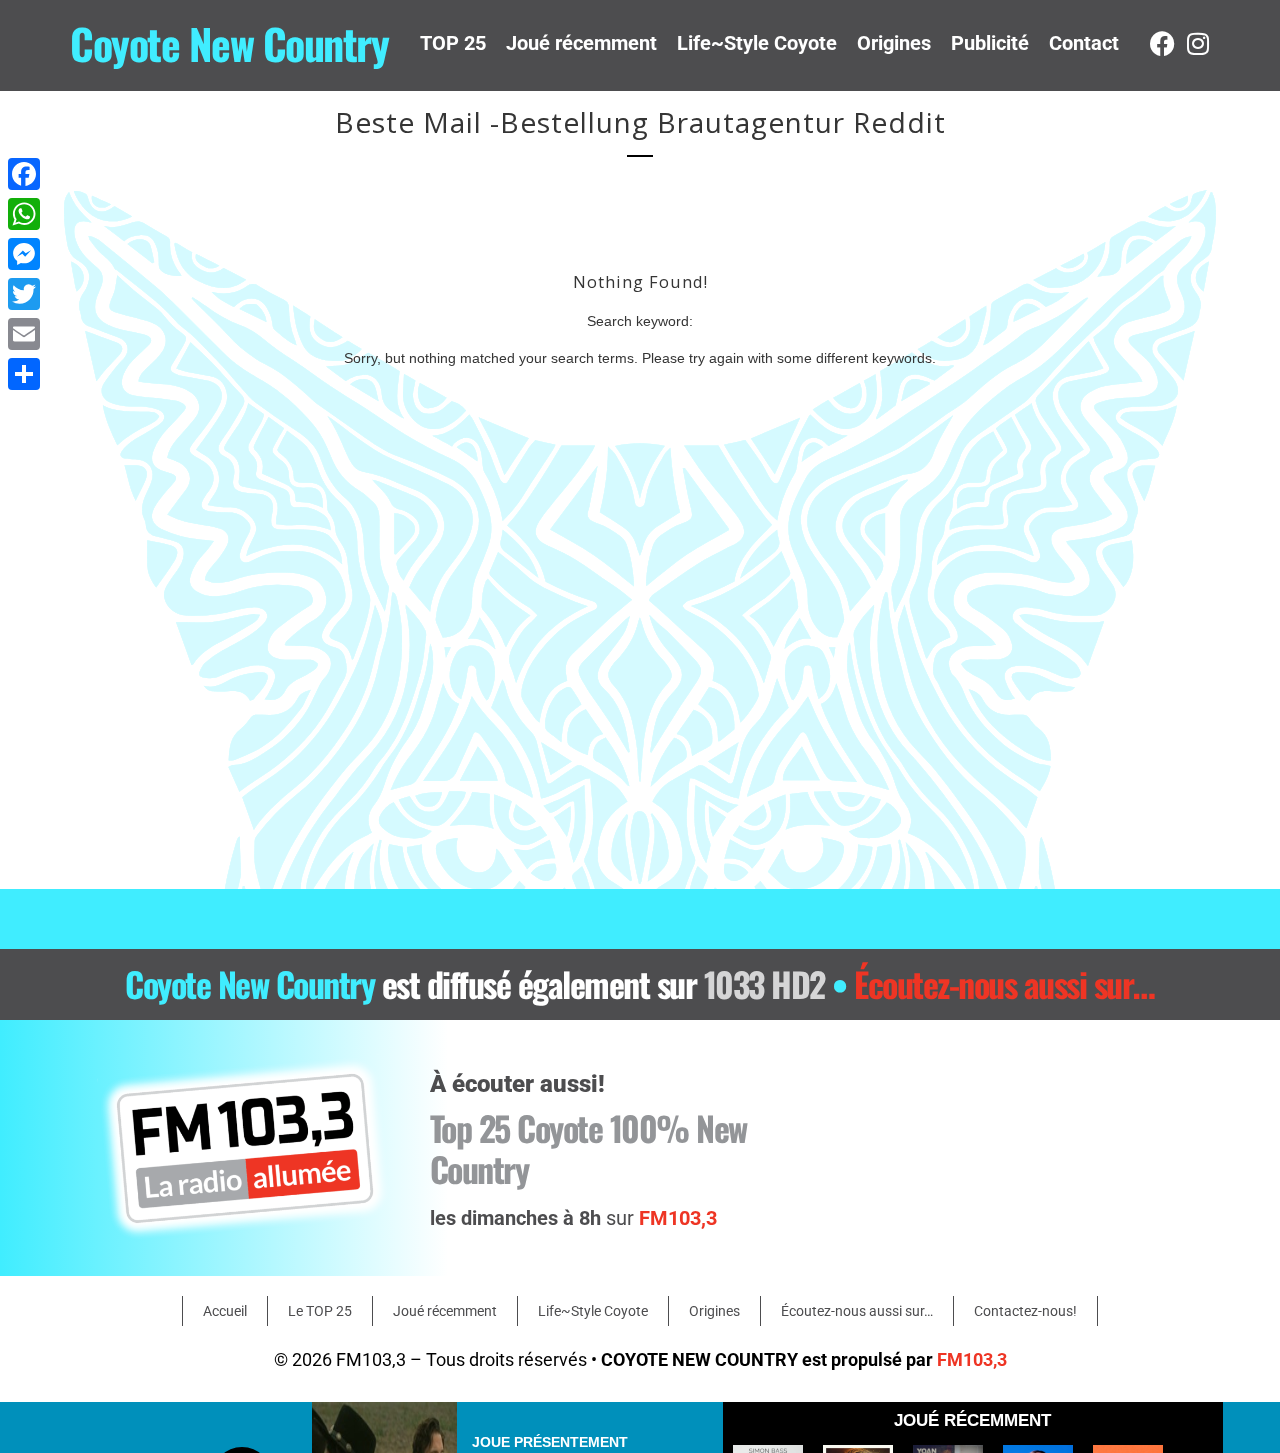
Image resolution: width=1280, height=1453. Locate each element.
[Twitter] (24, 294)
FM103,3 (972, 1359)
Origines (894, 43)
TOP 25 (453, 43)
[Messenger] (24, 254)
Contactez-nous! (1025, 1311)
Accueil (225, 1311)
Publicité (990, 43)
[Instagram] (1197, 43)
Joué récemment (581, 43)
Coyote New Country (229, 43)
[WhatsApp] (24, 214)
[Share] (24, 374)
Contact (1084, 43)
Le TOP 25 (320, 1311)
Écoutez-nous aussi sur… (857, 1311)
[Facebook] (1162, 43)
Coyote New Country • (640, 983)
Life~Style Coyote (757, 43)
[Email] (24, 334)
